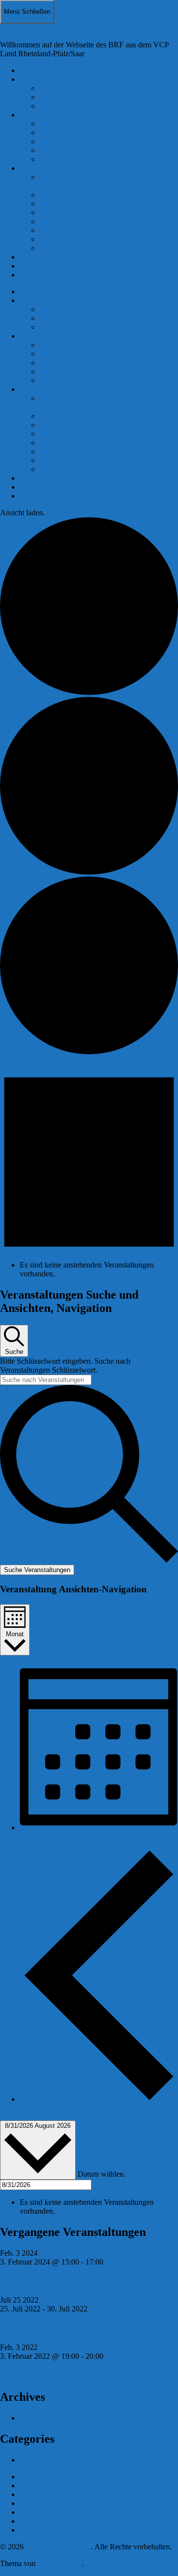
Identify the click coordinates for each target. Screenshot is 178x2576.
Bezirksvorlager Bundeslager (58, 2328)
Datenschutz (39, 266)
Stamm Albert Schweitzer (79, 195)
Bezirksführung (44, 115)
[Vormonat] (99, 2099)
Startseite (34, 70)
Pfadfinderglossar (67, 106)
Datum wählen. (102, 2174)
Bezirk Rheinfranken (33, 28)
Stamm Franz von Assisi (77, 204)
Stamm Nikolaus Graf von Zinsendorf (99, 239)
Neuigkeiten (39, 2460)
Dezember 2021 (45, 2418)
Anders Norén (59, 2563)
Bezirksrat (21, 2375)
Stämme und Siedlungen (58, 168)
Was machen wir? (47, 79)
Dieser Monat (21, 2116)
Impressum (37, 275)
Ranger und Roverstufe (76, 150)
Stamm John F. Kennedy (78, 212)
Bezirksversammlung (43, 2281)
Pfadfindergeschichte (72, 97)
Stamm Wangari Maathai (78, 248)
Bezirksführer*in (66, 124)
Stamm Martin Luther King (82, 221)
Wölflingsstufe (62, 133)
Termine (33, 257)
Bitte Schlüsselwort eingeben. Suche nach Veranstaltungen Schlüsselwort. (65, 1365)
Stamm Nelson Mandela (77, 230)
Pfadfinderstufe (63, 141)
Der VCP (54, 88)
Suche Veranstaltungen (37, 1570)
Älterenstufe (59, 159)
